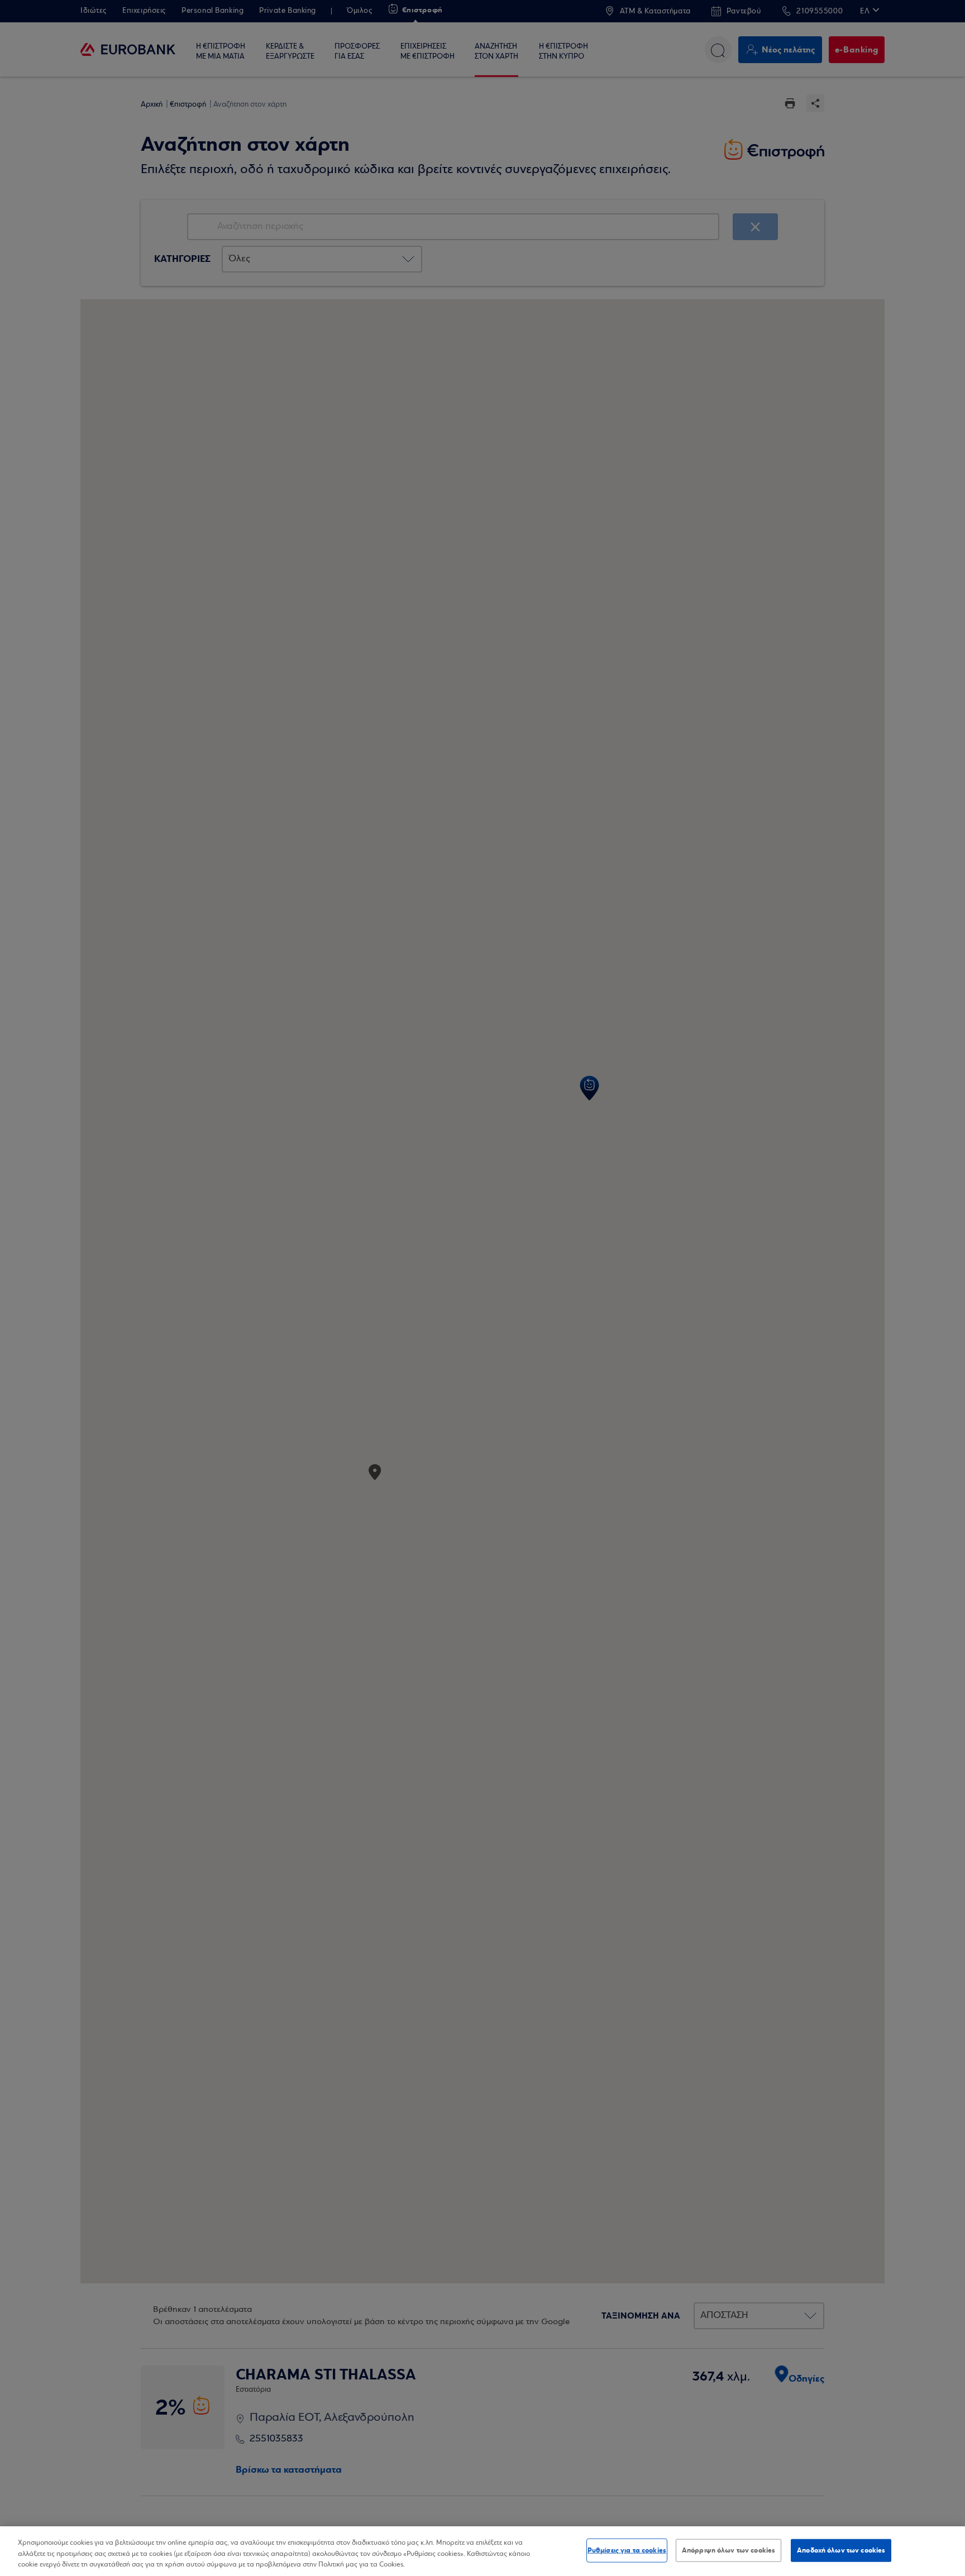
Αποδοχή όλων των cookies (841, 2550)
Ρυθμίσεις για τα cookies (627, 2550)
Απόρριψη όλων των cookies (728, 2550)
